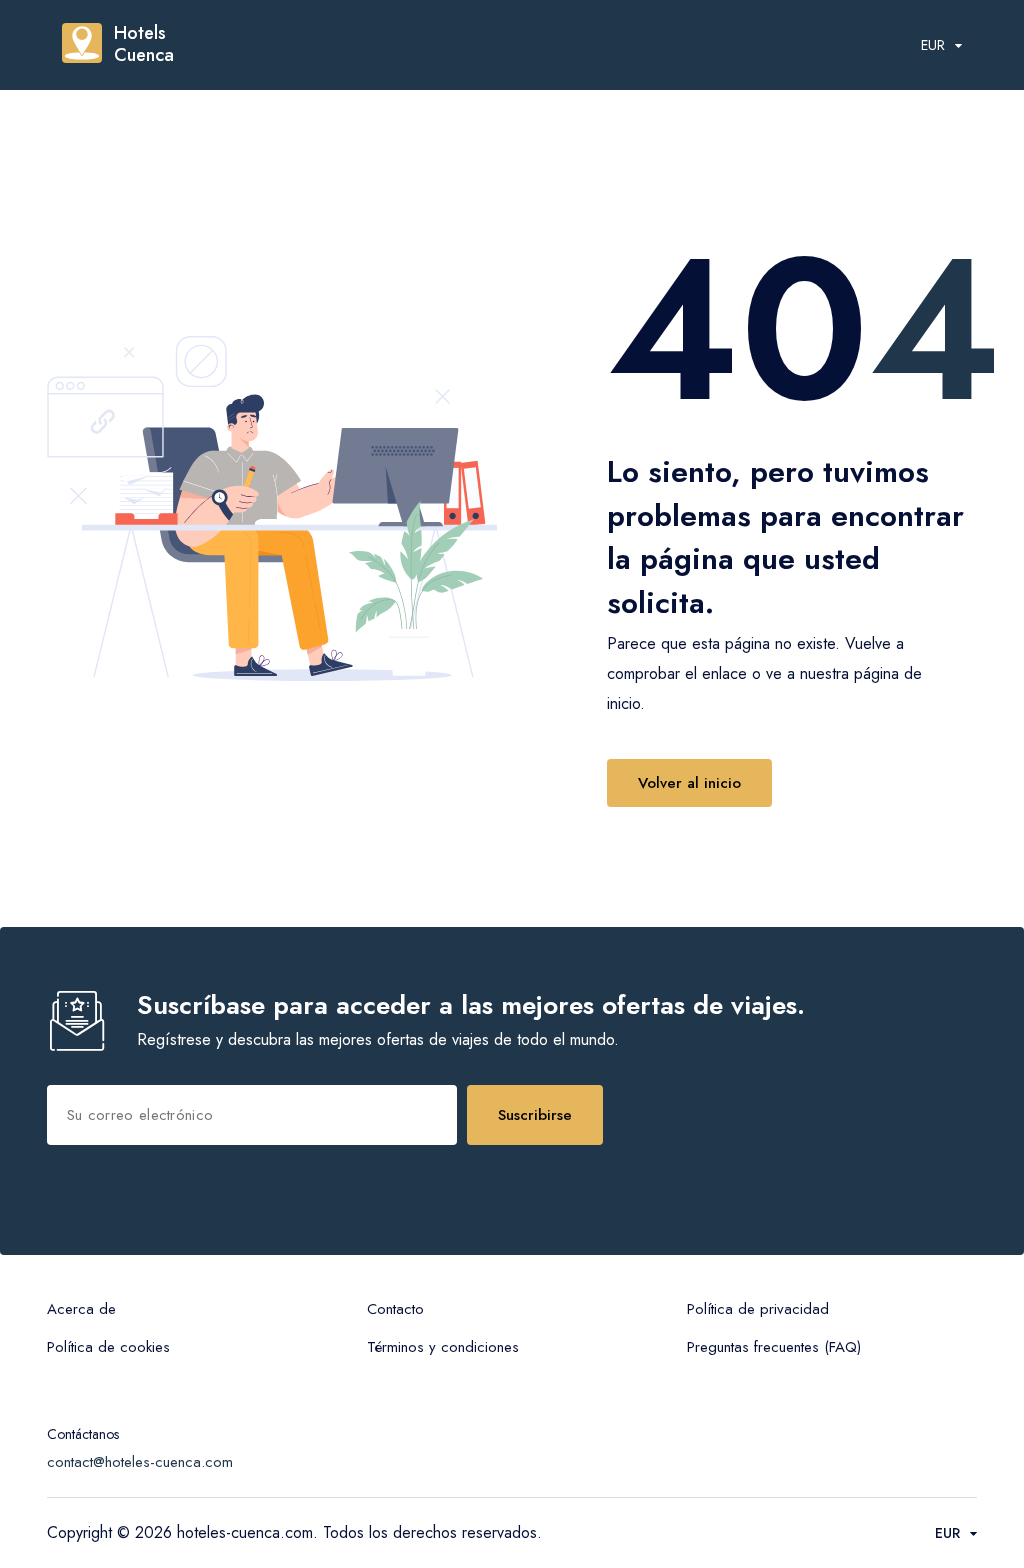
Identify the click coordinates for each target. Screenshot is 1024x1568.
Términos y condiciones (443, 1347)
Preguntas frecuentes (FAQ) (774, 1347)
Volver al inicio (689, 783)
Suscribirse (535, 1115)
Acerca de (81, 1309)
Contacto (395, 1309)
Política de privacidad (758, 1309)
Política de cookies (108, 1347)
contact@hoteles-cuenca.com (140, 1462)
